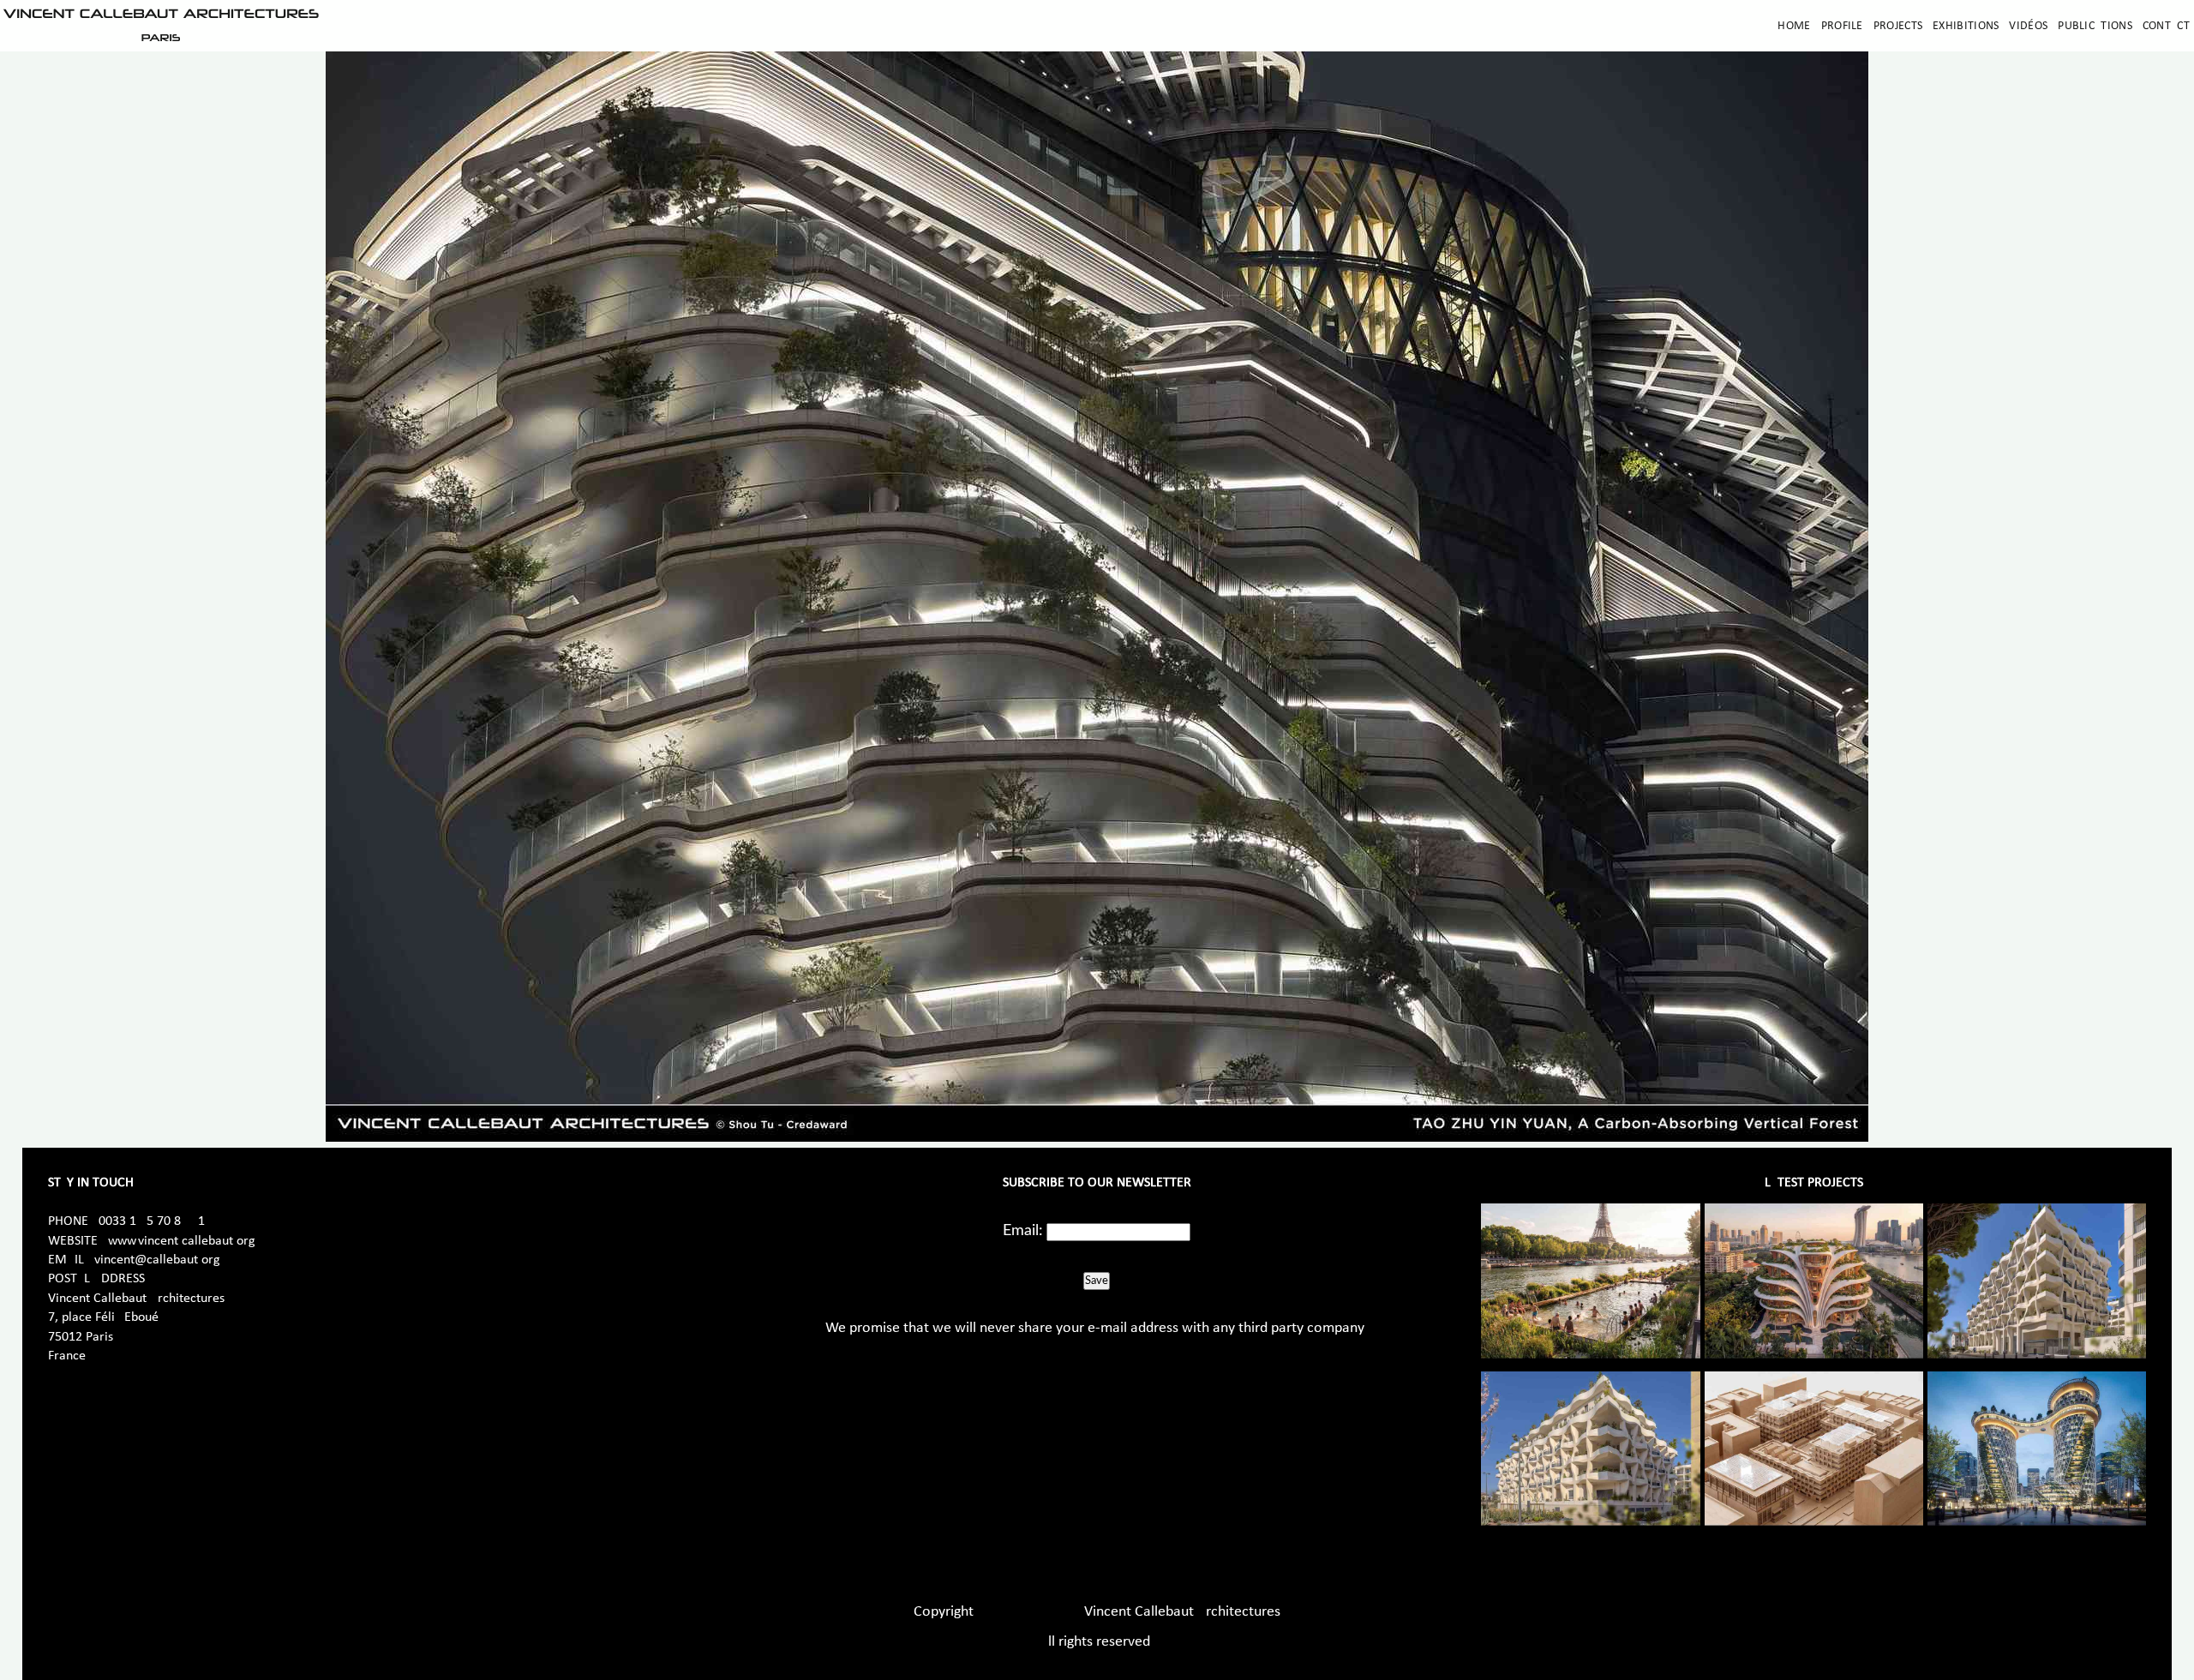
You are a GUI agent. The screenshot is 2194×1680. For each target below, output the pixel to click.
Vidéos (2028, 26)
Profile (1842, 26)
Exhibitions (1966, 26)
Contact (2166, 26)
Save (1097, 1281)
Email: (1023, 1231)
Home (1794, 26)
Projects (1898, 26)
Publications (2095, 26)
